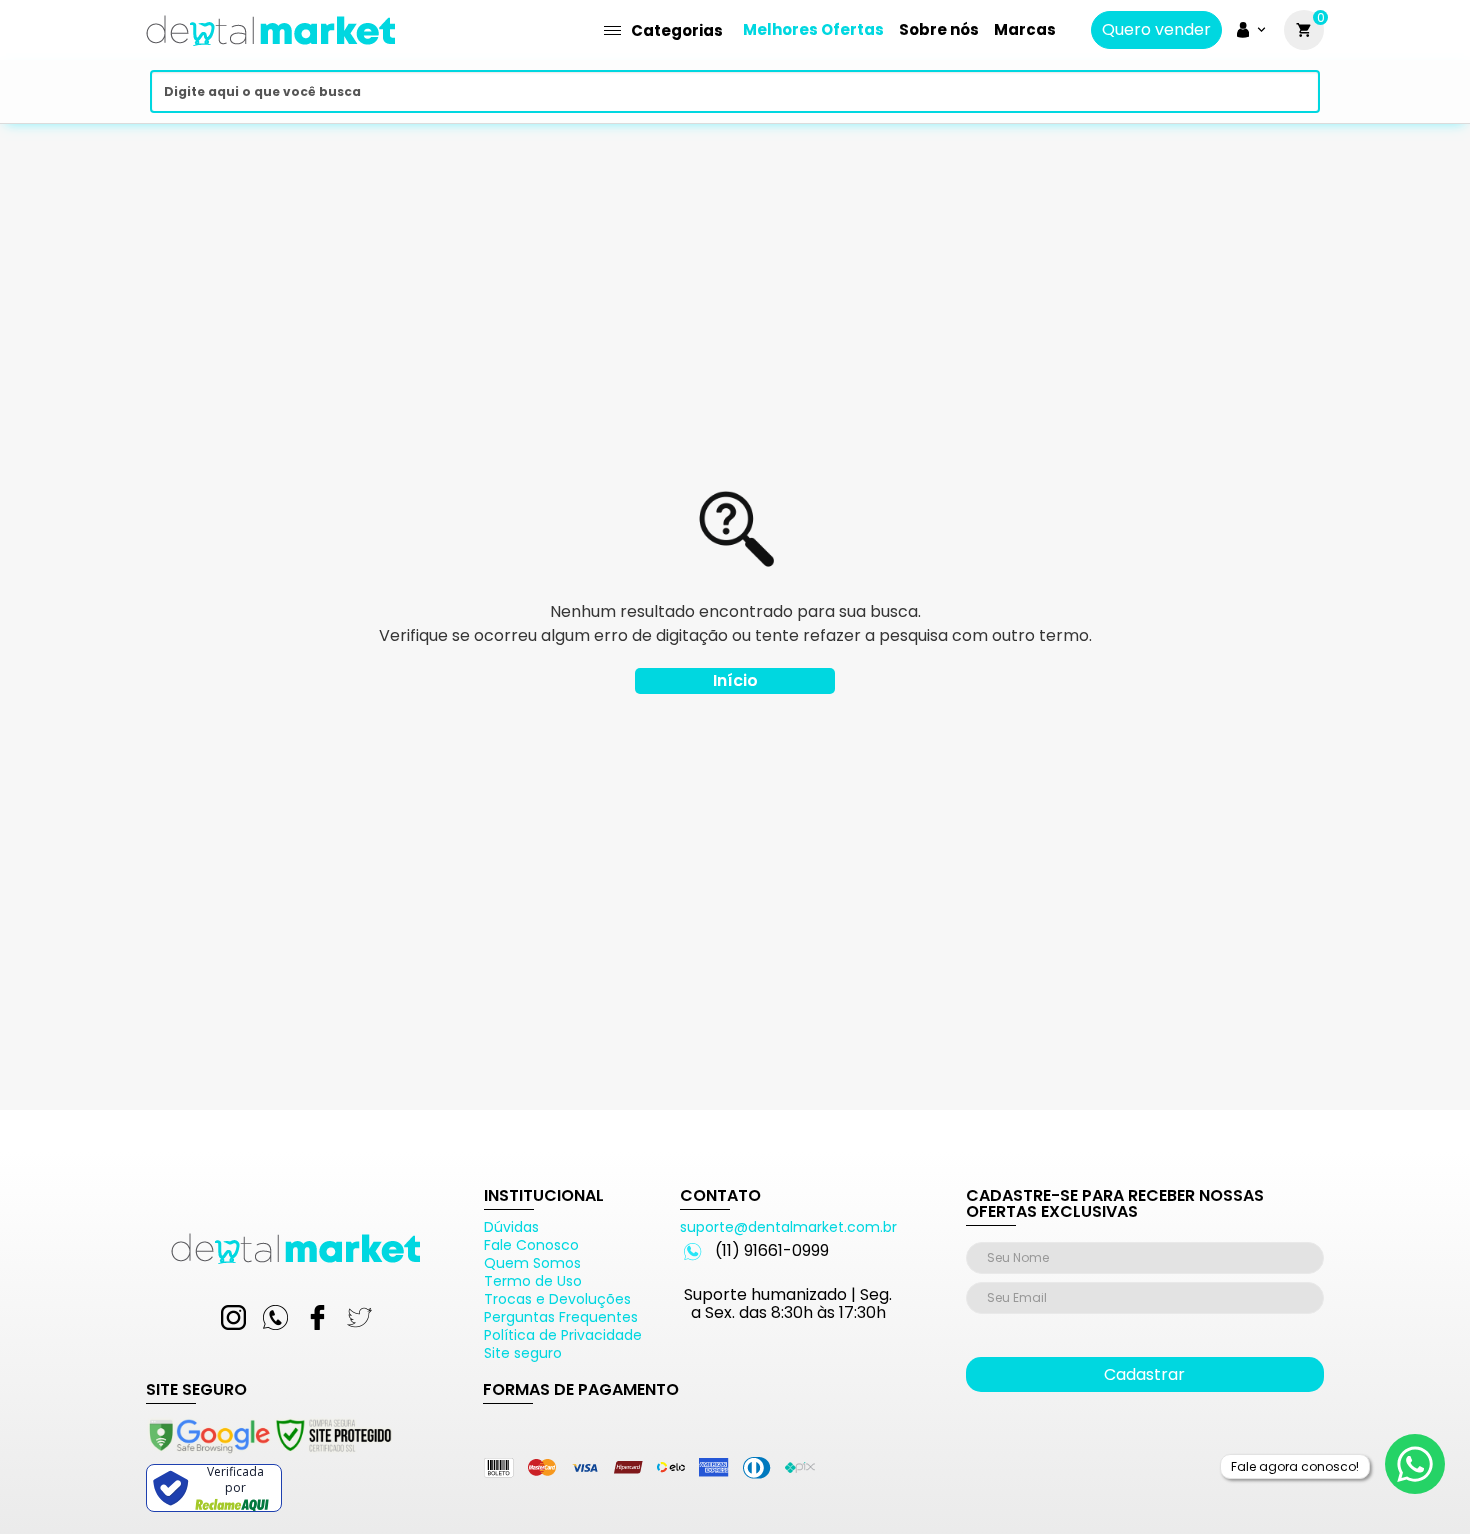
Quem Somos (532, 1263)
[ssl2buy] (269, 1456)
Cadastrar (1144, 1374)
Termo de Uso (533, 1281)
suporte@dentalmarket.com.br (788, 1227)
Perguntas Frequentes (561, 1317)
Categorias (677, 30)
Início (735, 680)
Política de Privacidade (563, 1335)
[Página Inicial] (271, 52)
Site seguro (523, 1353)
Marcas (1025, 29)
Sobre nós (939, 29)
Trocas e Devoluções (557, 1299)
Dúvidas (511, 1227)
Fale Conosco (531, 1245)
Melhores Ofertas (813, 29)
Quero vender (1156, 30)
